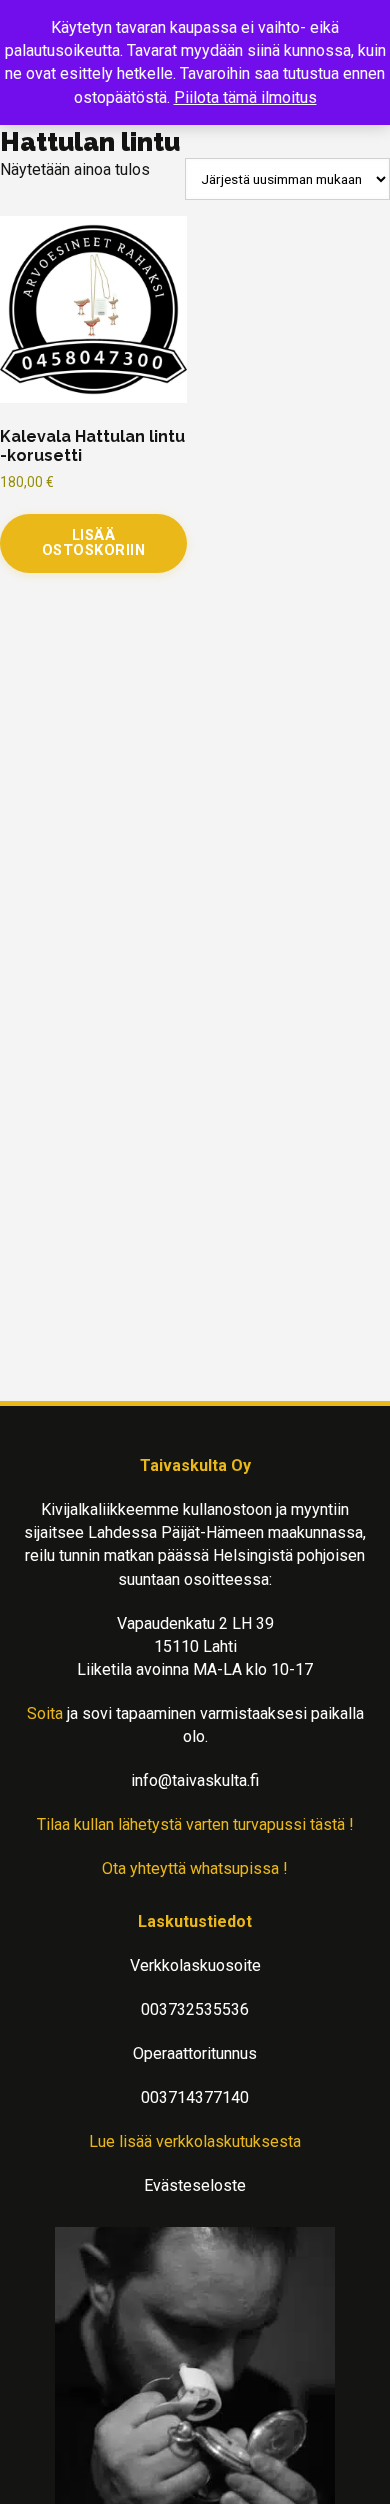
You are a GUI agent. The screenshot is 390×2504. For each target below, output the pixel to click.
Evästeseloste (195, 2185)
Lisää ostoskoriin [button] (94, 542)
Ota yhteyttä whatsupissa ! (195, 1868)
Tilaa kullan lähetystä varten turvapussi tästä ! (195, 1824)
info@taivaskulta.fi (195, 1780)
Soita (45, 1713)
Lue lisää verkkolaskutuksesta (195, 2141)
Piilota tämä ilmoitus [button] (245, 97)
